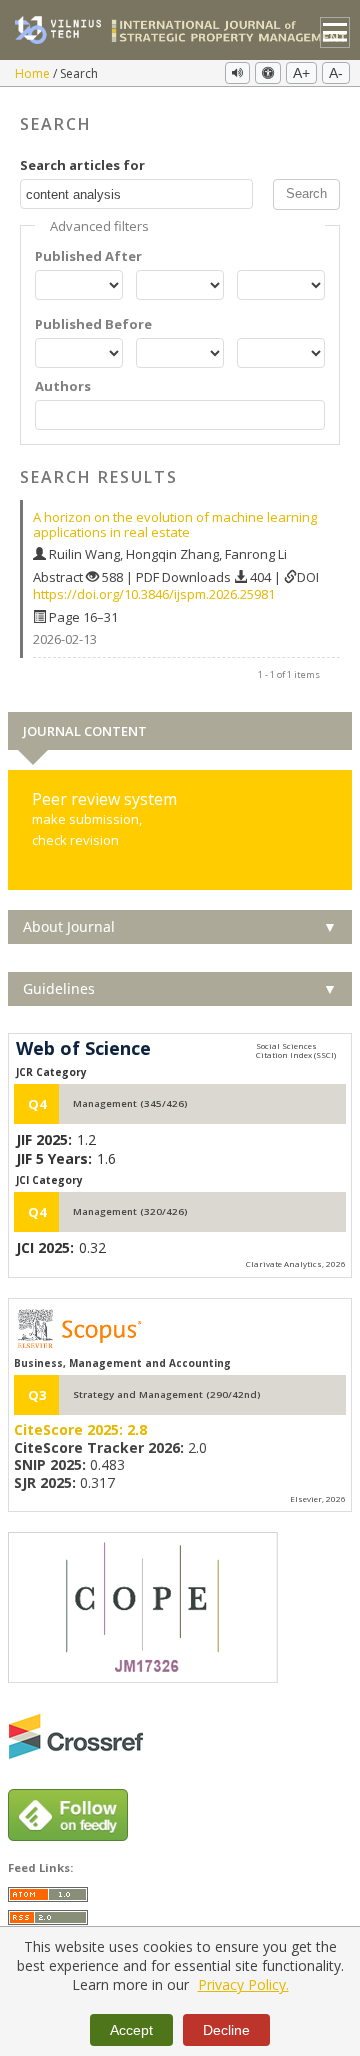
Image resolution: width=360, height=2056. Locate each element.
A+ (301, 73)
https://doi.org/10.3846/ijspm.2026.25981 (154, 594)
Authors (63, 386)
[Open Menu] (335, 32)
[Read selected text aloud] (237, 73)
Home (34, 73)
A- (336, 73)
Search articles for (82, 165)
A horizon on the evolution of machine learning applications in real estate (175, 524)
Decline (226, 2030)
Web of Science (83, 1049)
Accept (131, 2030)
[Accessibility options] (268, 73)
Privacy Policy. (243, 1984)
